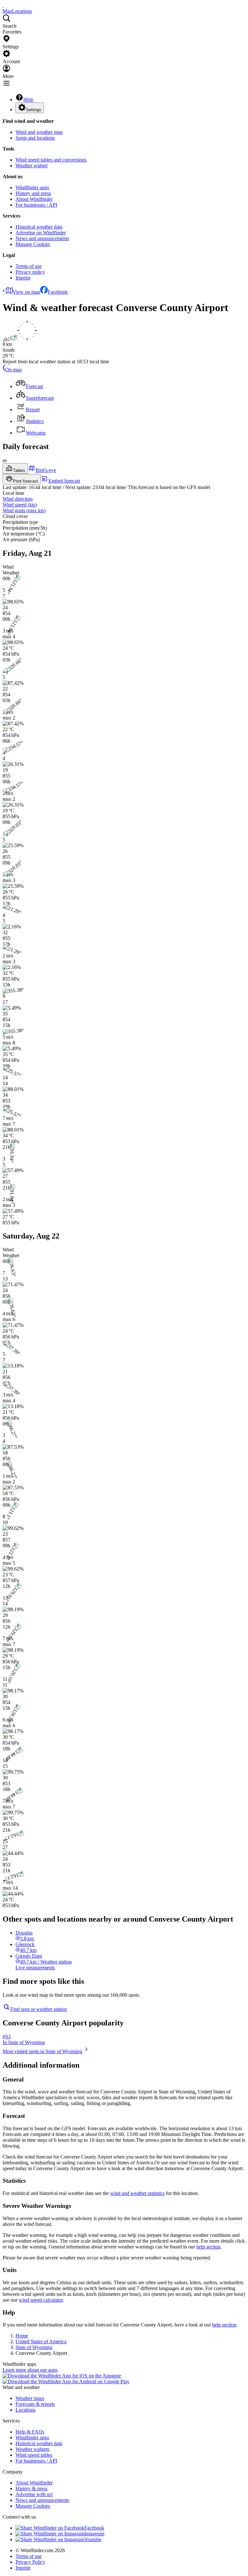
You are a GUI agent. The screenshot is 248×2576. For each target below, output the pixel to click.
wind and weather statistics (137, 2193)
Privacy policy (30, 272)
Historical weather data (39, 227)
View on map (26, 292)
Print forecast (26, 481)
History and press (33, 193)
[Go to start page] (3, 5)
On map (13, 370)
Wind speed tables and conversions (51, 160)
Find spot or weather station (39, 2009)
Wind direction (18, 499)
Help (28, 99)
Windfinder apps (32, 187)
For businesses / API (36, 205)
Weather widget (31, 166)
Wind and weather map (39, 132)
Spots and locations (35, 138)
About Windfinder (34, 199)
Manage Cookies (33, 244)
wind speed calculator (41, 2300)
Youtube (93, 2539)
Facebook (58, 292)
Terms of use (29, 266)
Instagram (94, 2534)
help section (208, 2247)
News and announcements (42, 238)
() (20, 505)
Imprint (23, 278)
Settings (34, 110)
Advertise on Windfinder (41, 233)
